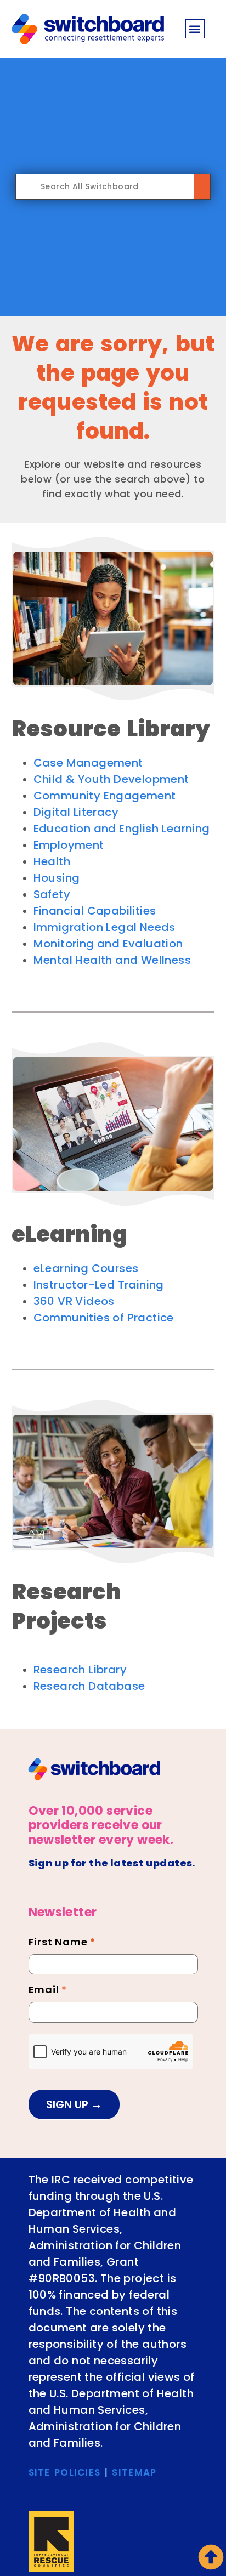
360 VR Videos (74, 1301)
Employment (69, 845)
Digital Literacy (76, 812)
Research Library (80, 1670)
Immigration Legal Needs (104, 927)
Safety (52, 894)
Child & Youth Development (111, 779)
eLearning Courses (86, 1268)
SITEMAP (134, 2472)
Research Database (89, 1686)
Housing (57, 878)
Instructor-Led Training (99, 1285)
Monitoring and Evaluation (108, 944)
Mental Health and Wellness (112, 960)
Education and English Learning (122, 829)
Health (52, 861)
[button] (195, 29)
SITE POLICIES (65, 2472)
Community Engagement (105, 796)
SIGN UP (69, 2104)
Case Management (88, 763)
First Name (62, 1943)
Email (48, 1991)
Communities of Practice (104, 1318)
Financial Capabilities (95, 911)
